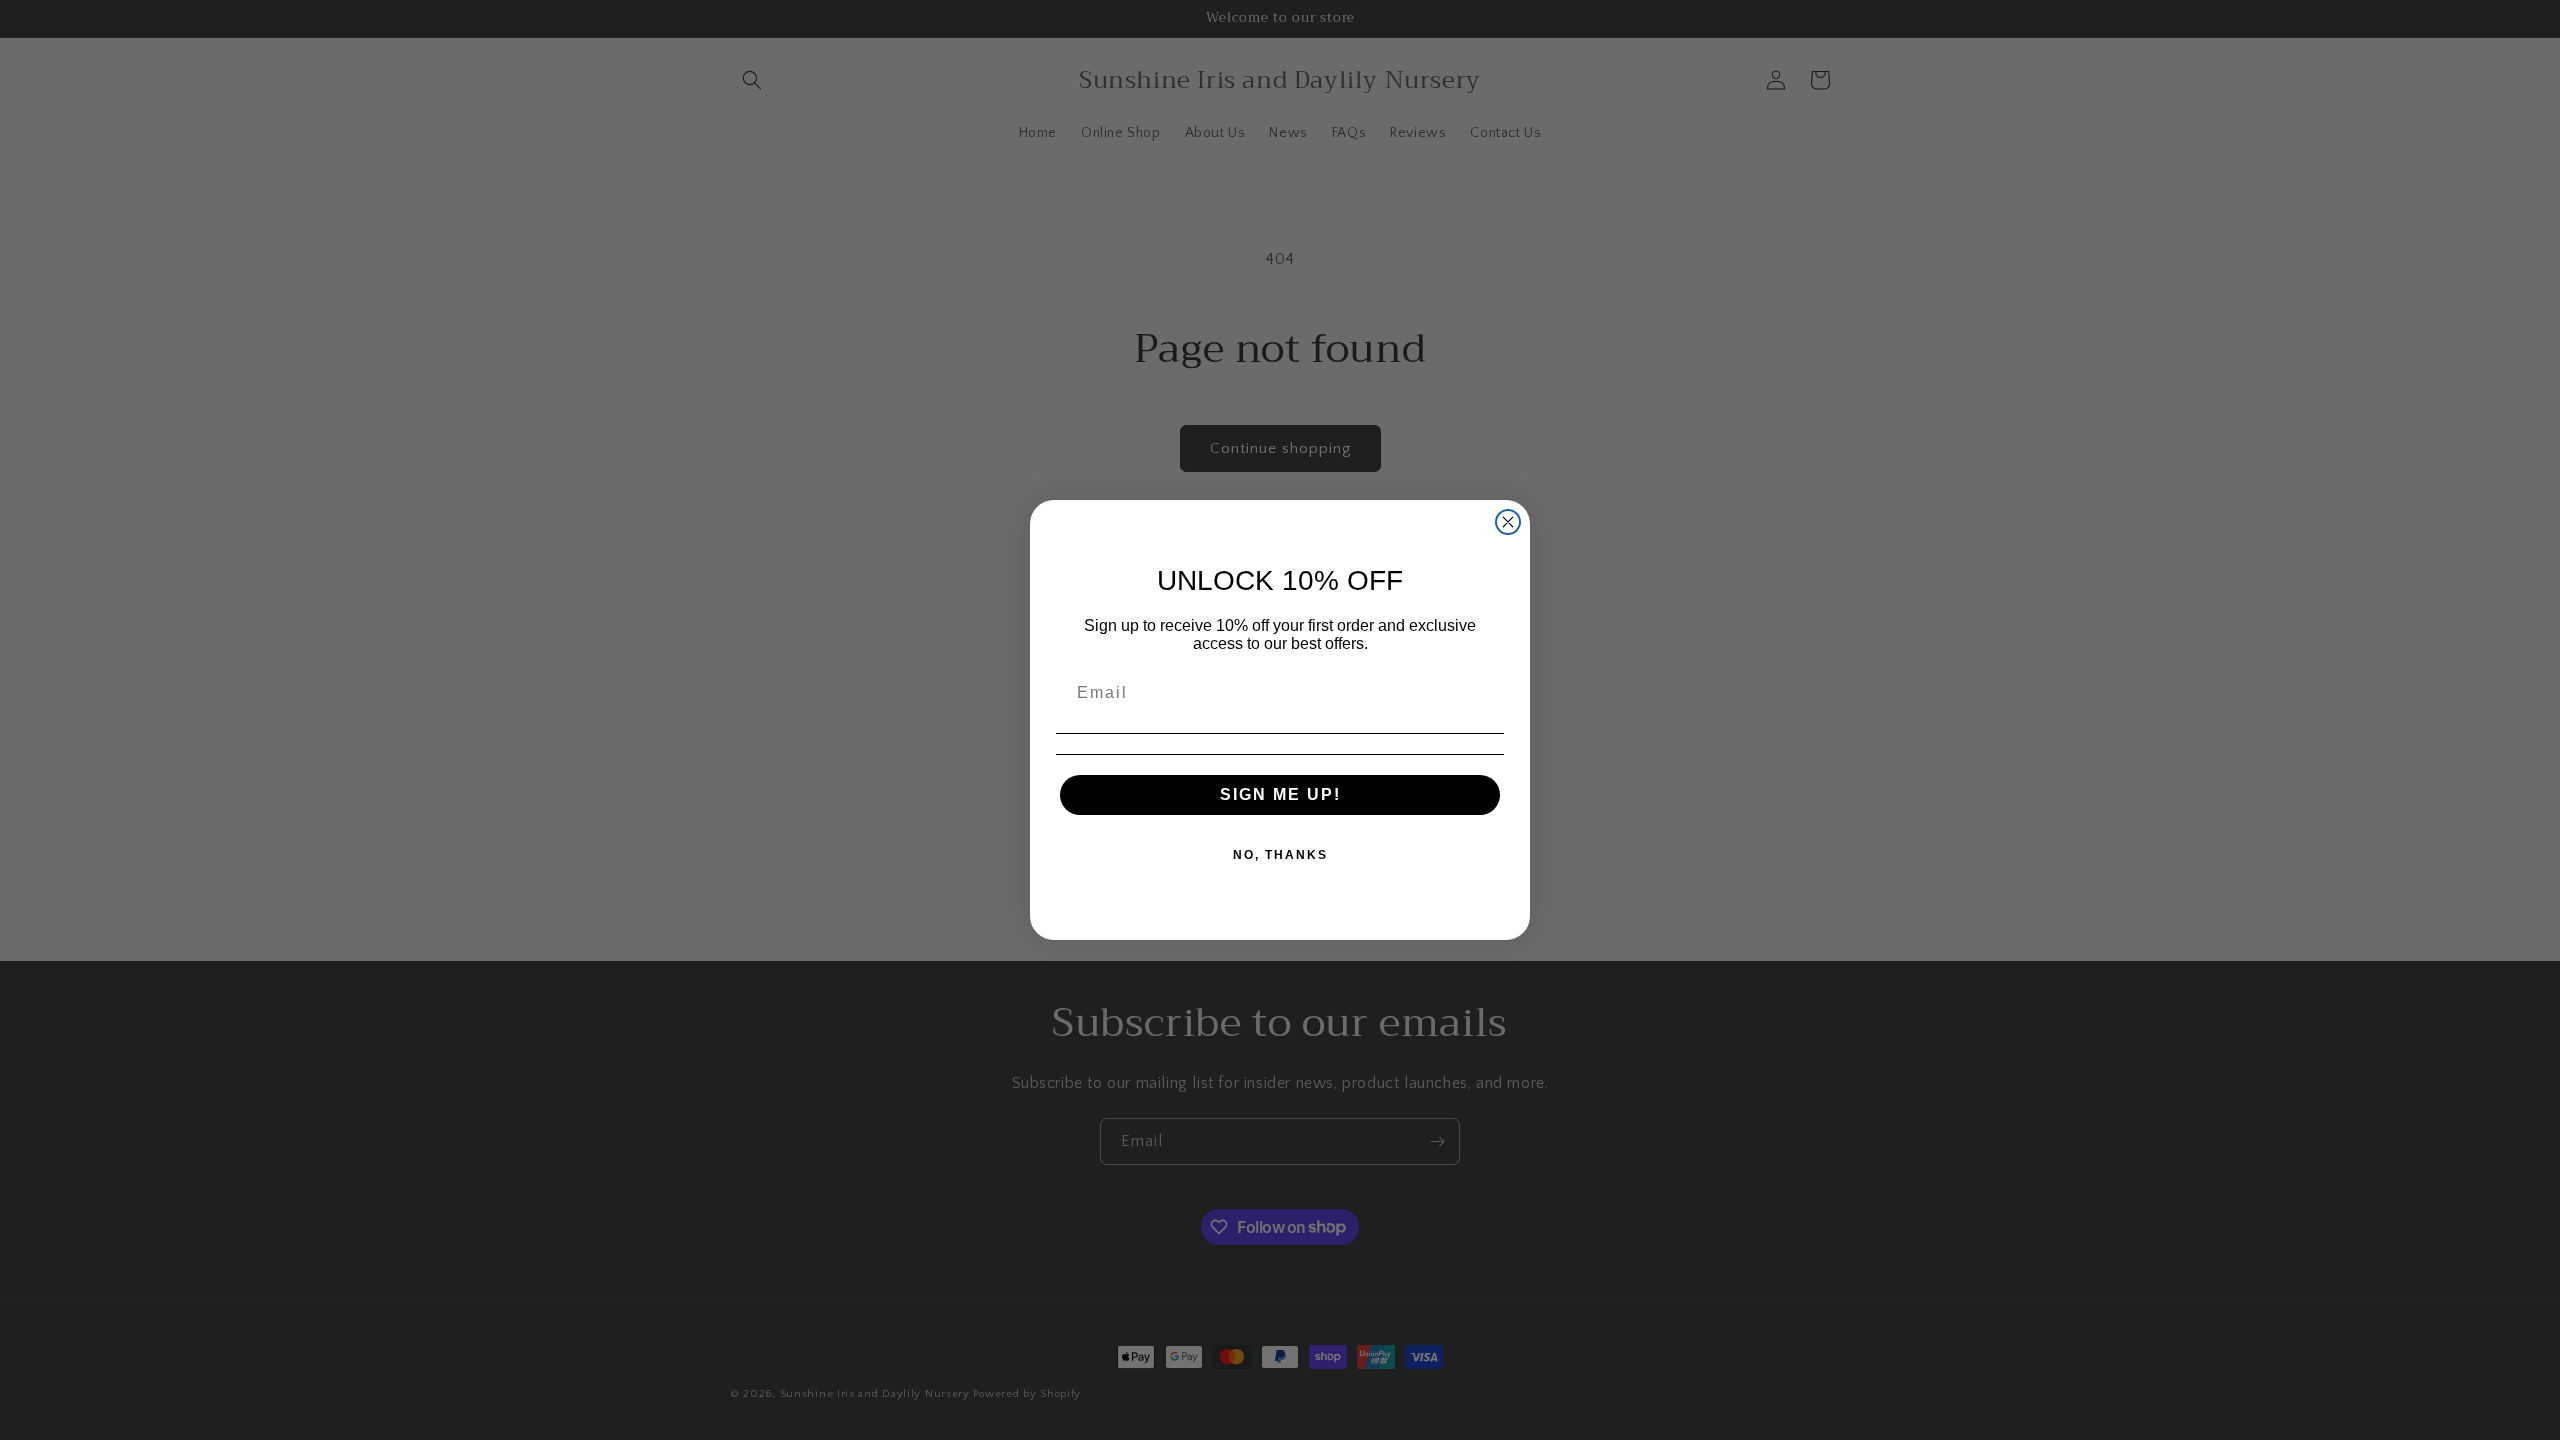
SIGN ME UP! (1280, 794)
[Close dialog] (1508, 522)
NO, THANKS (1280, 855)
